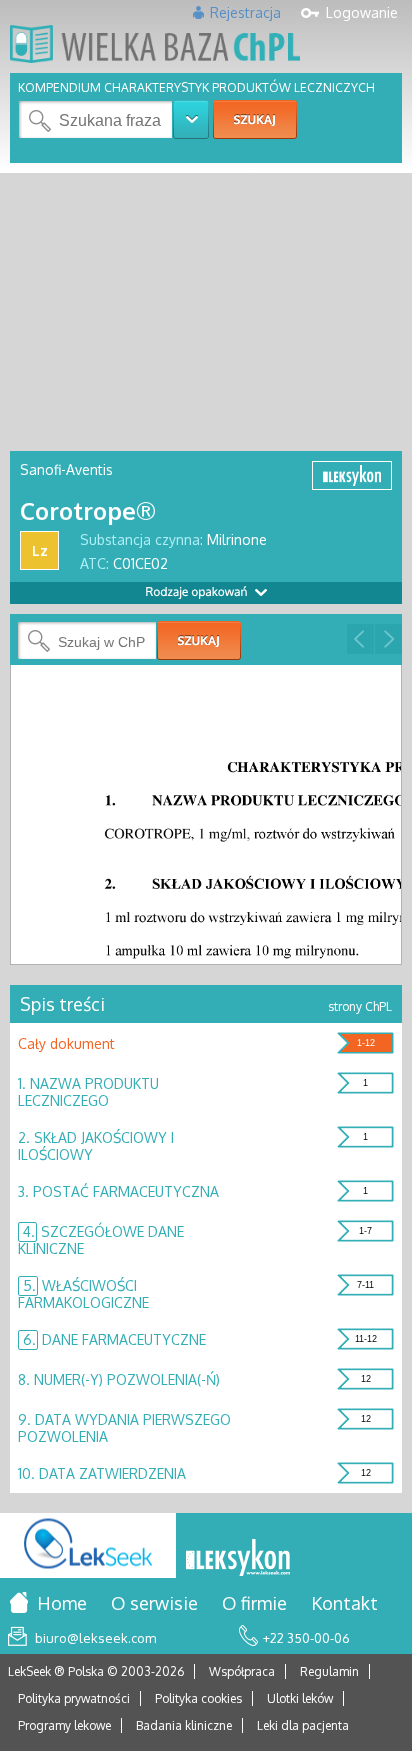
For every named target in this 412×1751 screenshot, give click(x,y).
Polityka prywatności (74, 1698)
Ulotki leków (300, 1698)
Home (62, 1603)
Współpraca (242, 1671)
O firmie (254, 1603)
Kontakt (344, 1603)
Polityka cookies (198, 1698)
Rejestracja (245, 12)
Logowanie (362, 12)
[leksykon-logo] (238, 1559)
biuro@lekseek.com (95, 1638)
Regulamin (329, 1671)
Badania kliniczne (184, 1725)
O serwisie (154, 1603)
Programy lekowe (64, 1725)
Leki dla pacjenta (303, 1725)
